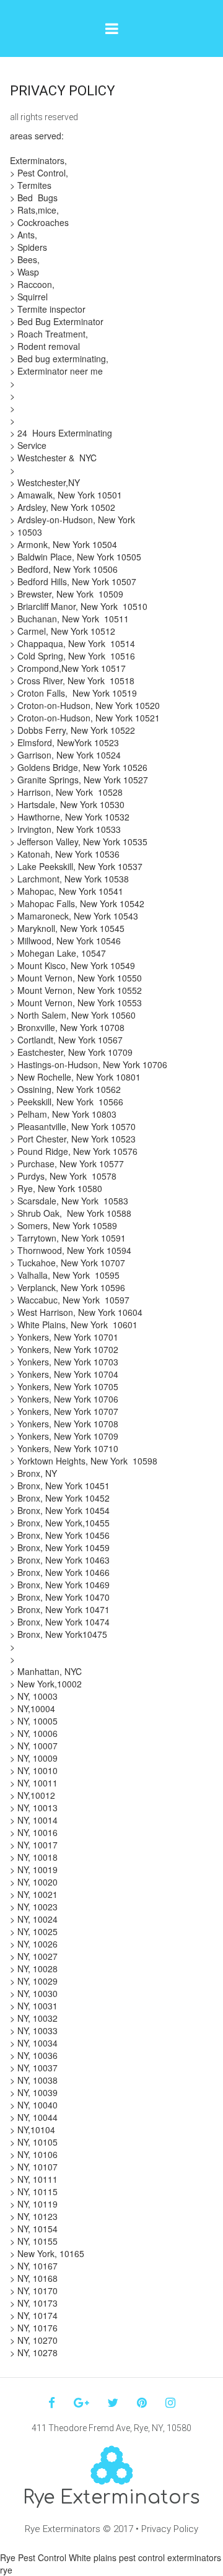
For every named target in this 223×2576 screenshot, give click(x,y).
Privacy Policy (170, 2529)
